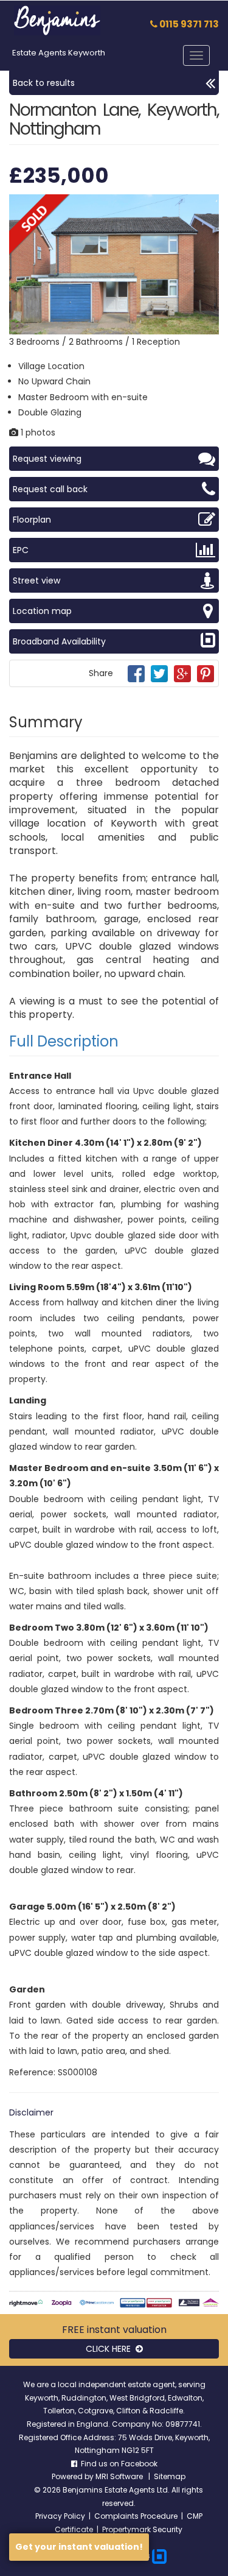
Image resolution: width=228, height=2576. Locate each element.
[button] (208, 205)
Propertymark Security (142, 2529)
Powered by (74, 2476)
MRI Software (120, 2476)
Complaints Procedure (136, 2516)
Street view (36, 580)
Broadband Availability (59, 641)
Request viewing (47, 459)
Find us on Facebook (117, 2464)
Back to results (44, 83)
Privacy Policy (60, 2516)
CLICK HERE (111, 2349)
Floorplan (32, 520)
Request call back (50, 489)
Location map (42, 611)
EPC (21, 550)
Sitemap (170, 2476)
